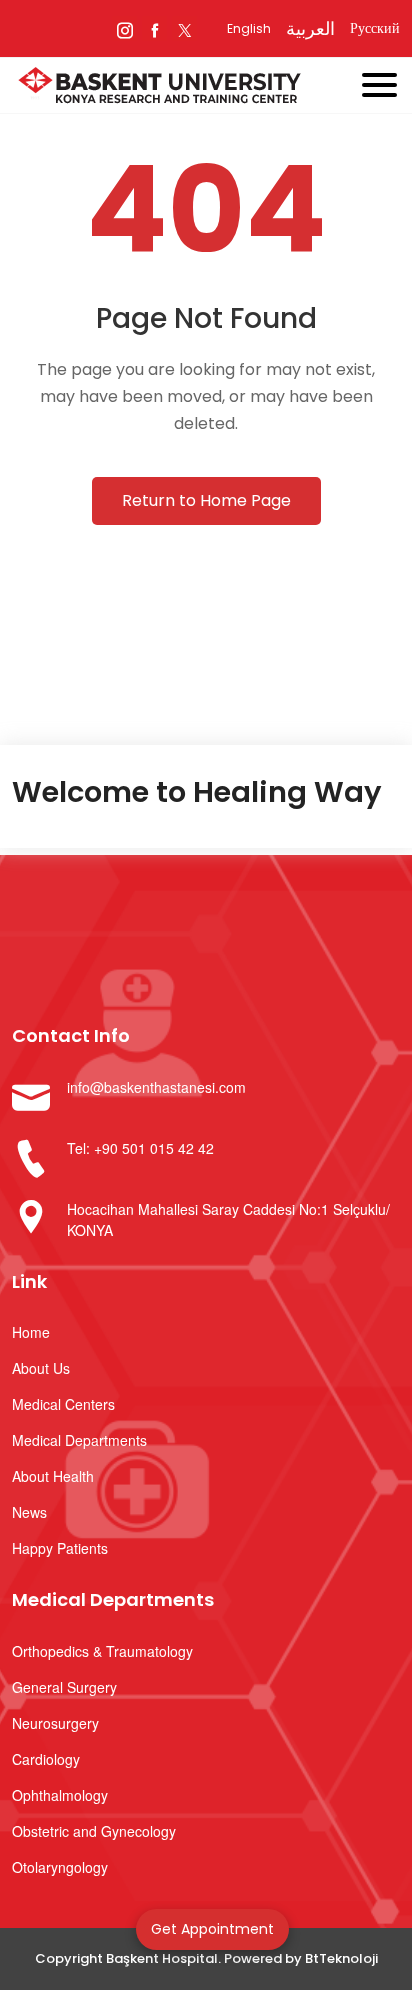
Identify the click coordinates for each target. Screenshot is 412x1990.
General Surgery (64, 1687)
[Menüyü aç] (387, 80)
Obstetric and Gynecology (94, 1831)
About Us (41, 1368)
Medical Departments (79, 1440)
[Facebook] (154, 28)
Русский (375, 28)
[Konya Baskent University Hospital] (173, 88)
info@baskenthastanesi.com (156, 1087)
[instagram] (124, 28)
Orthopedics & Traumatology (102, 1651)
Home (31, 1332)
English (249, 28)
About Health (53, 1476)
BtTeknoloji (341, 1958)
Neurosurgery (55, 1723)
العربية (310, 28)
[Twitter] (184, 28)
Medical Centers (63, 1404)
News (29, 1512)
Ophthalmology (60, 1795)
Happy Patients (60, 1548)
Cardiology (46, 1759)
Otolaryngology (60, 1867)
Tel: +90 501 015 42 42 (140, 1148)
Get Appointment (212, 1929)
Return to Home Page (206, 500)
